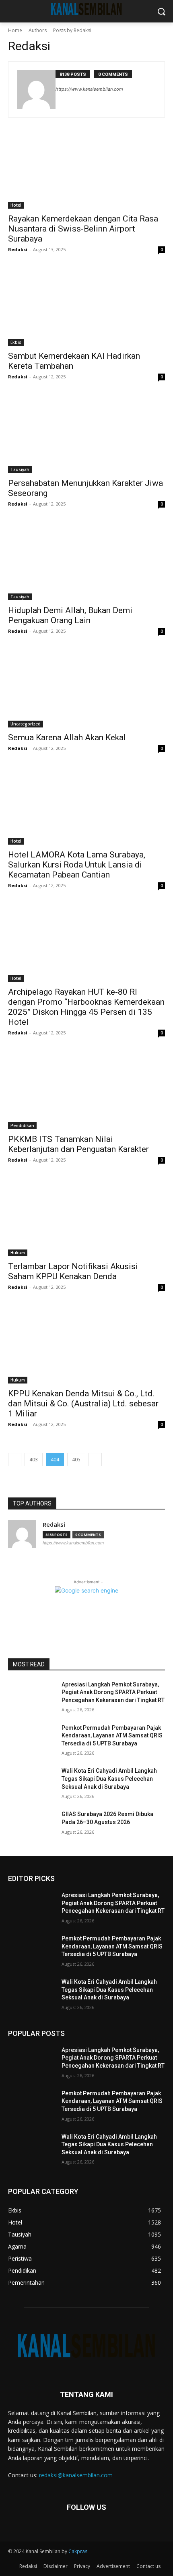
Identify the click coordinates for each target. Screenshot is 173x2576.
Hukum (18, 1253)
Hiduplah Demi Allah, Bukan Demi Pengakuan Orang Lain (70, 615)
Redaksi (18, 249)
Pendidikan (22, 1125)
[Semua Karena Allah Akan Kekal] (86, 688)
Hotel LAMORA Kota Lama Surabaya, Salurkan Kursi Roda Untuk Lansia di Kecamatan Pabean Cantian (77, 865)
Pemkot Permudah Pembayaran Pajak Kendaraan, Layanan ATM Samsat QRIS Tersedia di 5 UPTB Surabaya (112, 1736)
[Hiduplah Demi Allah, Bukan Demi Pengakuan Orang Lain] (86, 561)
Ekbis (16, 342)
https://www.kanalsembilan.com (89, 89)
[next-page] (95, 1460)
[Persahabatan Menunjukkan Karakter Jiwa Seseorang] (86, 434)
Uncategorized (26, 724)
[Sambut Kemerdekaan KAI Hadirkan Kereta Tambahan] (86, 307)
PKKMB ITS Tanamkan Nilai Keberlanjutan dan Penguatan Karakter (78, 1144)
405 (76, 1460)
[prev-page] (15, 1460)
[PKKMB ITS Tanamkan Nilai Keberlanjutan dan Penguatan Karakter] (86, 1090)
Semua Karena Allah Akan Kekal (67, 737)
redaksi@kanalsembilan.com (76, 2475)
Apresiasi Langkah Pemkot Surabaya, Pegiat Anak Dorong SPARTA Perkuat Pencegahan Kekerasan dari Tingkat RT (113, 1692)
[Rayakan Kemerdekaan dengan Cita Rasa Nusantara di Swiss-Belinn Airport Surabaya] (86, 170)
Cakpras (78, 2551)
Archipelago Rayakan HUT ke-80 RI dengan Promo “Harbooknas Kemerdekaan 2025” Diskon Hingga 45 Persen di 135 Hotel (86, 1007)
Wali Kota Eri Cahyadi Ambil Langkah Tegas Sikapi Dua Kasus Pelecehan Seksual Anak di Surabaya (109, 1779)
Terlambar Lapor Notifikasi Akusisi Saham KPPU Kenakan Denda (73, 1271)
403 (34, 1460)
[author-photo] (36, 89)
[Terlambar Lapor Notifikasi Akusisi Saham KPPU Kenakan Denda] (86, 1217)
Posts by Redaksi (72, 30)
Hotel (16, 205)
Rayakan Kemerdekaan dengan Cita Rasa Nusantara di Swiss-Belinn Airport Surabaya (83, 229)
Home (15, 30)
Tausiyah (20, 469)
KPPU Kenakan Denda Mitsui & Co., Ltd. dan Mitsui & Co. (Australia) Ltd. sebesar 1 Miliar (83, 1404)
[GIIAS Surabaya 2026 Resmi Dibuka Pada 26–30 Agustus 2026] (32, 1827)
